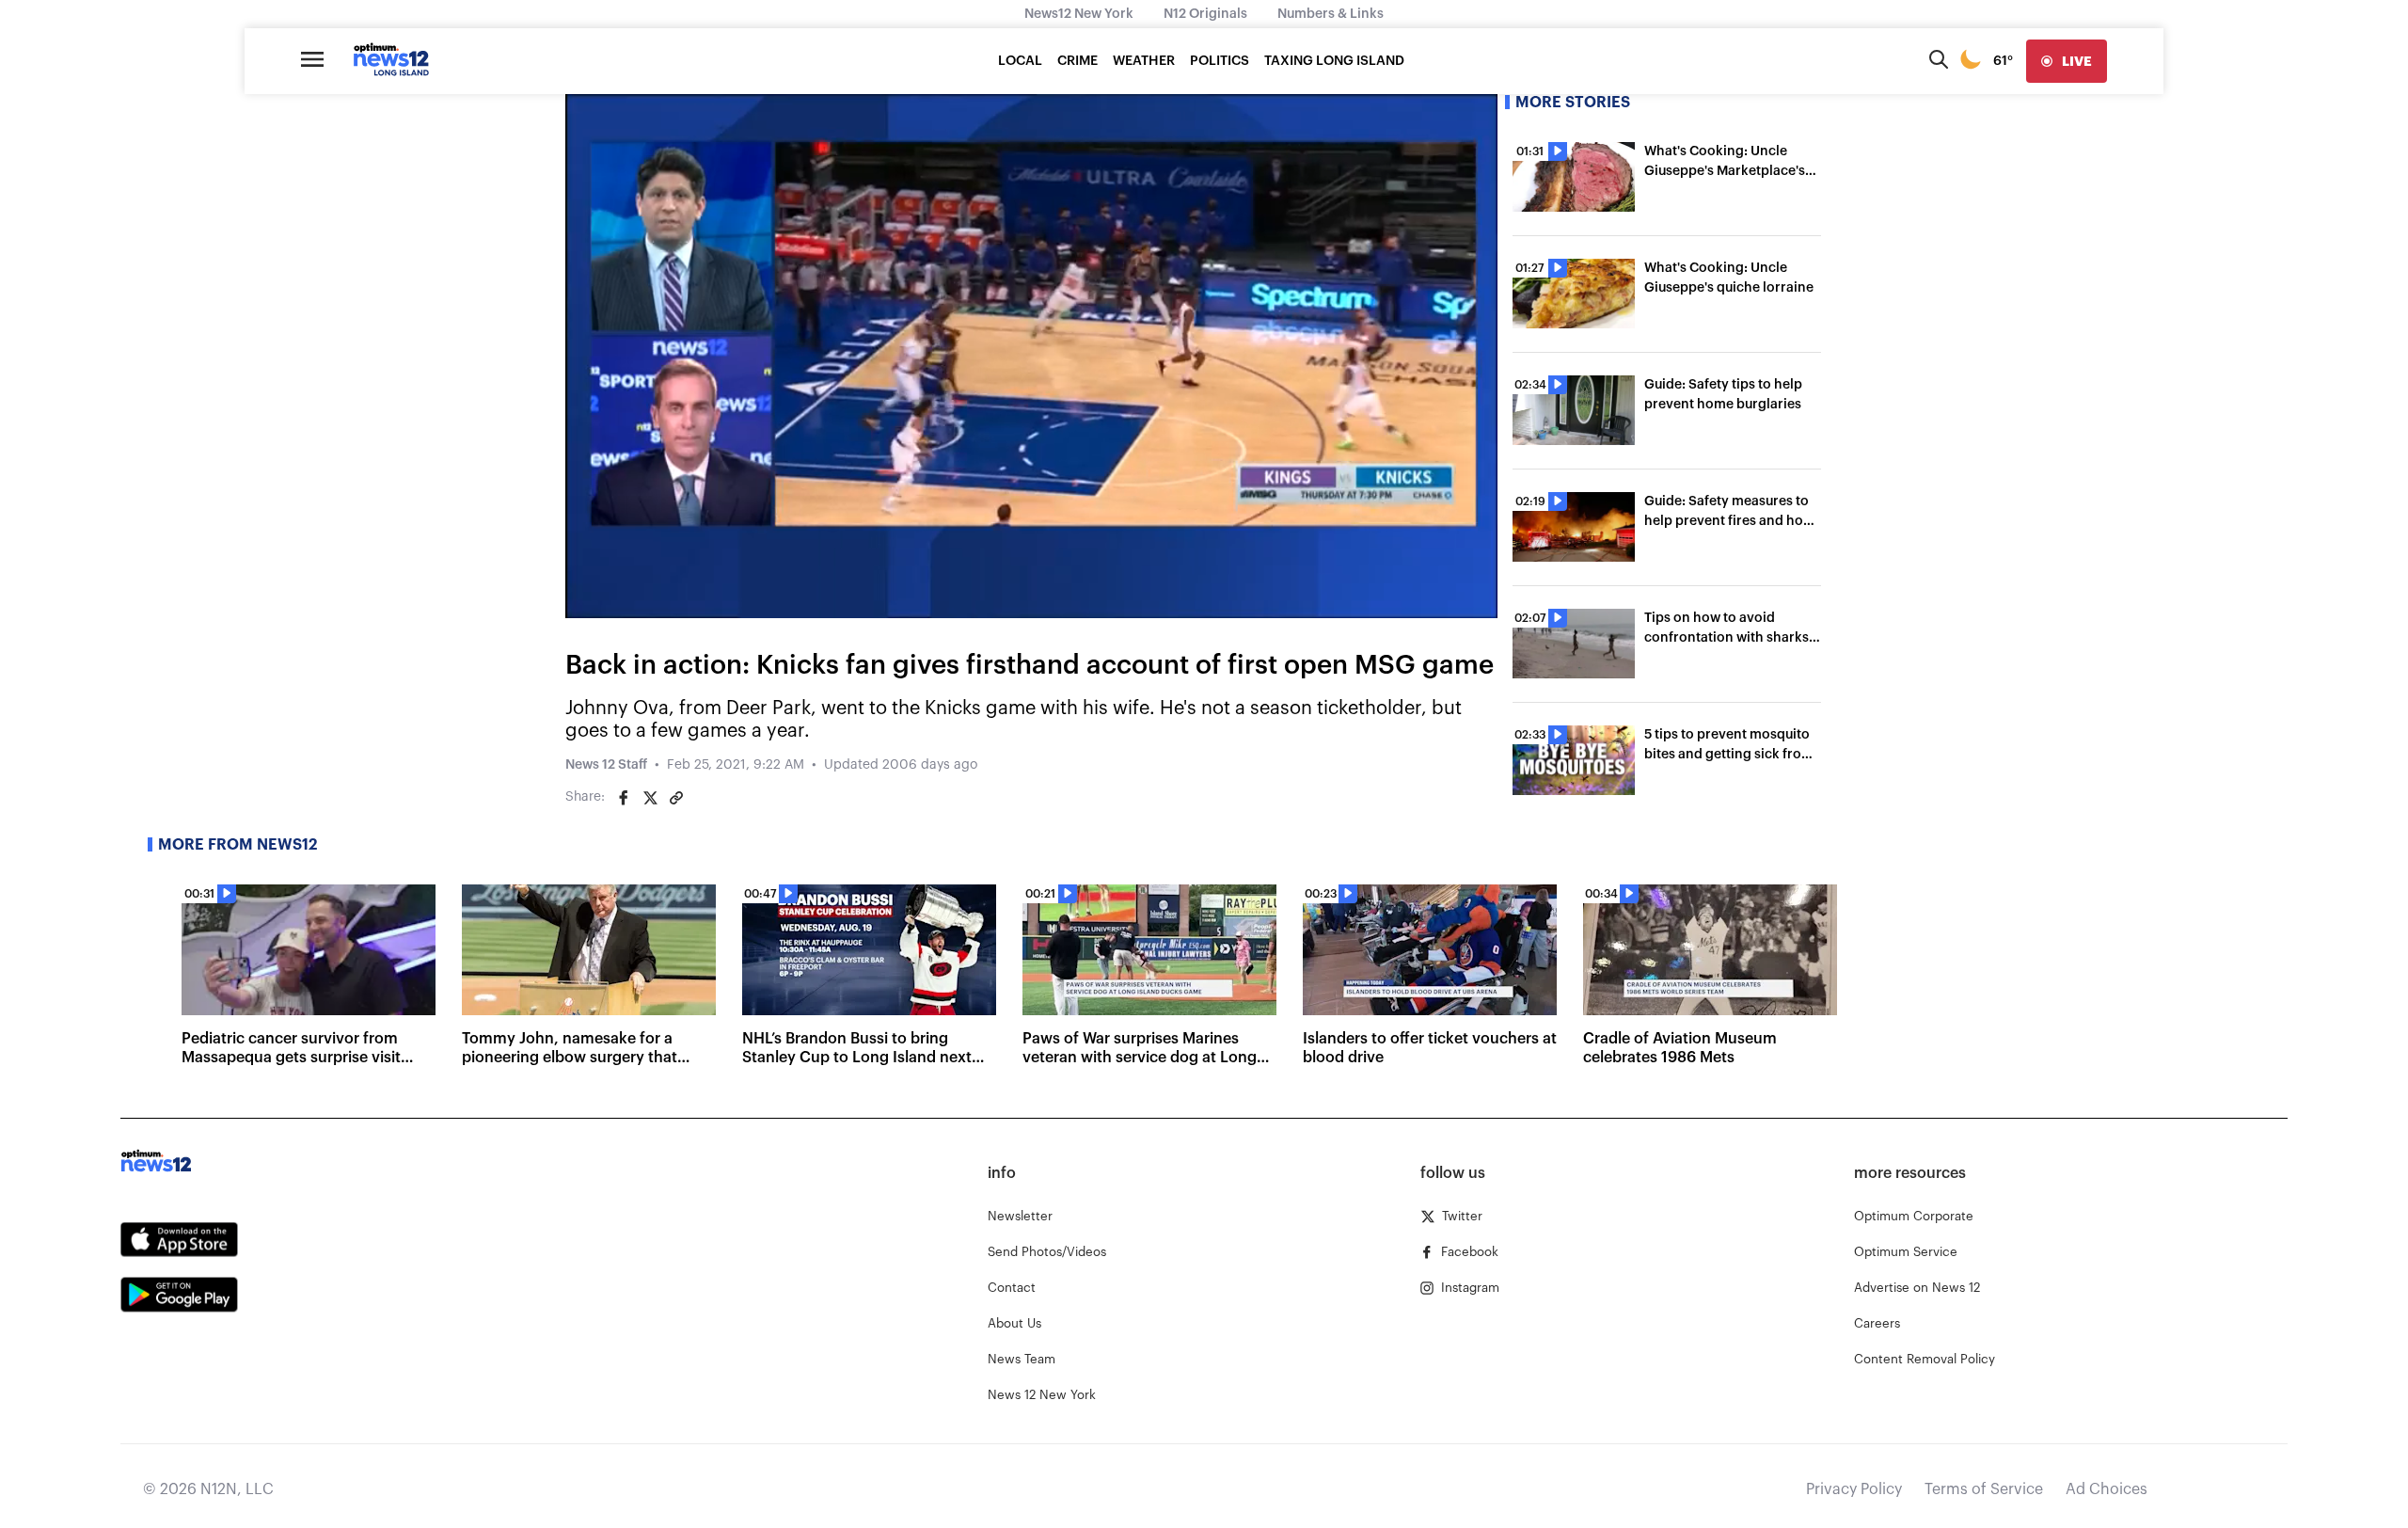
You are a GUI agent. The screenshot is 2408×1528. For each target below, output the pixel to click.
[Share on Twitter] (650, 798)
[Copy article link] (676, 798)
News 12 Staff (606, 765)
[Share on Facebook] (624, 798)
